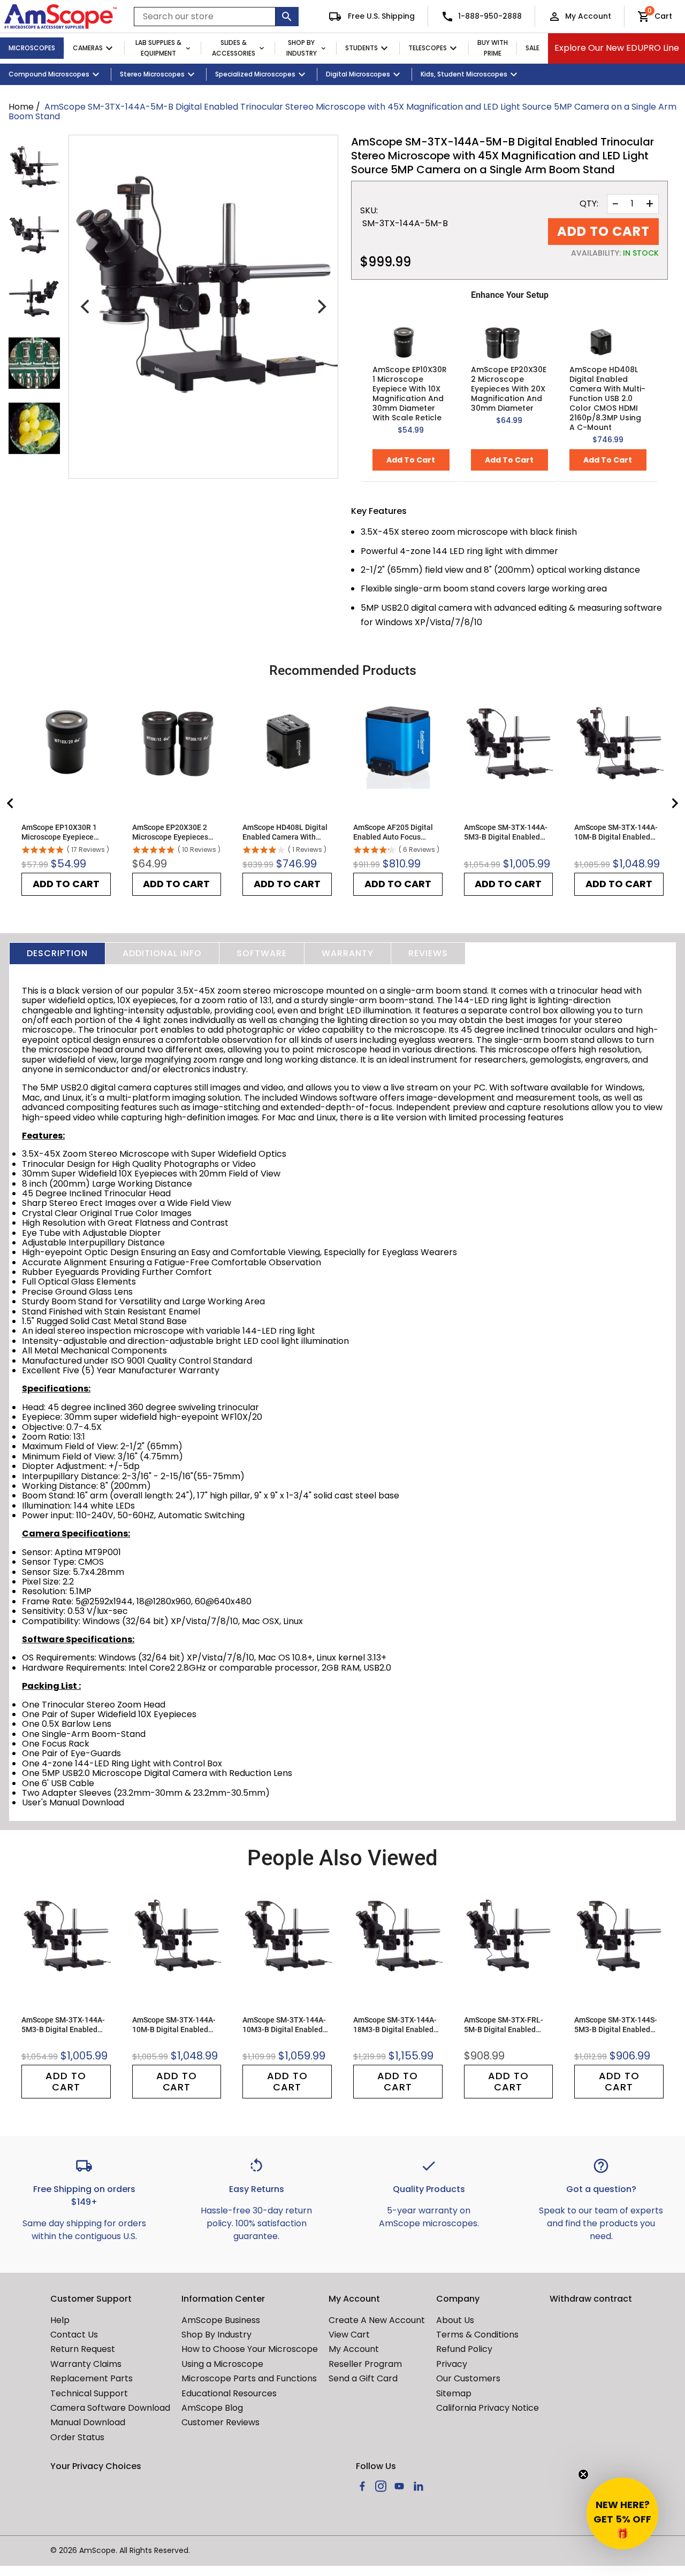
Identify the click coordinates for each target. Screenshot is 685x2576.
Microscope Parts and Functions (249, 2378)
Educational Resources (229, 2393)
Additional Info (162, 953)
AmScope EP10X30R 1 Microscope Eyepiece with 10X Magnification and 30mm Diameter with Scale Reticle (410, 394)
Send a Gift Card (363, 2378)
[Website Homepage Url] (60, 17)
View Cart (349, 2335)
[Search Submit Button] (287, 17)
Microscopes (32, 48)
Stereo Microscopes (152, 74)
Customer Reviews (220, 2422)
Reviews (428, 953)
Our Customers (468, 2378)
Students (361, 48)
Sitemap (454, 2393)
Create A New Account (377, 2320)
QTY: (589, 204)
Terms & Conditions (477, 2335)
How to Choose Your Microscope (250, 2349)
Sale (532, 48)
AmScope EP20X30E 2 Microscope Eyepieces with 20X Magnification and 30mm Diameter (509, 389)
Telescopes (428, 48)
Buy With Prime (493, 48)
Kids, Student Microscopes (464, 74)
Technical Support (89, 2393)
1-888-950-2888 (490, 16)
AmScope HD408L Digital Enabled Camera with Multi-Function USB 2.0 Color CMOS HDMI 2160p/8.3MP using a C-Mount (607, 398)
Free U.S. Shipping (380, 16)
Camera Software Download (110, 2408)
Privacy (452, 2364)
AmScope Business (221, 2320)
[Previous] (86, 306)
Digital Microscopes (358, 74)
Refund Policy (464, 2349)
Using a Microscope (222, 2364)
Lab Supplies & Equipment (158, 48)
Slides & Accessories (234, 48)
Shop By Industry (302, 48)
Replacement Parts (92, 2378)
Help (60, 2320)
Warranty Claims (86, 2364)
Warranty (348, 953)
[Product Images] (34, 167)
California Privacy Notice (488, 2408)
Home (21, 107)
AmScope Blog (212, 2408)
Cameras (88, 48)
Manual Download (88, 2422)
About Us (455, 2320)
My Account (588, 16)
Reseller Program (365, 2364)
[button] (622, 2513)
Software (262, 953)
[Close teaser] (583, 2474)
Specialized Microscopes (255, 74)
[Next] (321, 306)
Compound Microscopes (49, 74)
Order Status (77, 2437)
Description (57, 953)
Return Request (83, 2349)
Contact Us (74, 2335)
